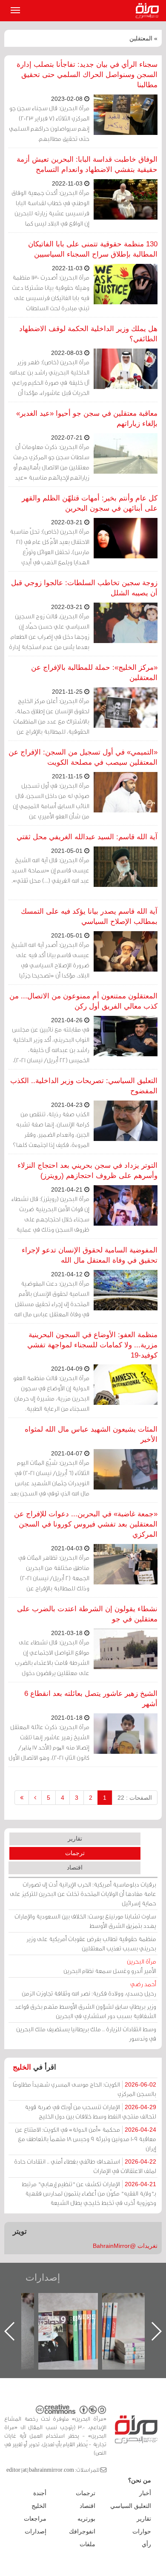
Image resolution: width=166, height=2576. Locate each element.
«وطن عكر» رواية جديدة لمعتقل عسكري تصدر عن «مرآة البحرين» (77, 2317)
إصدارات (43, 2277)
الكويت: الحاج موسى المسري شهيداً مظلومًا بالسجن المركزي (84, 2089)
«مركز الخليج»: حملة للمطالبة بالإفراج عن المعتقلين (94, 673)
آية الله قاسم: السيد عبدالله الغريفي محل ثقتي (87, 837)
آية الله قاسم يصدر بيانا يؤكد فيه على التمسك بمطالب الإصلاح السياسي (89, 916)
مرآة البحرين (149, 11)
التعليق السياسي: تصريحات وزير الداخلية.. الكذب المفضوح (84, 1086)
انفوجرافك (82, 2531)
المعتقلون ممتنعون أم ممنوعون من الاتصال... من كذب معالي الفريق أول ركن (83, 1001)
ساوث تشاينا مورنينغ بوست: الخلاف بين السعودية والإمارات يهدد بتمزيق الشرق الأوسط (85, 1921)
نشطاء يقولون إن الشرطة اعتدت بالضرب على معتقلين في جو (87, 1614)
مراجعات (35, 2519)
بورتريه (86, 2519)
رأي (146, 2544)
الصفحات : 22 (135, 1798)
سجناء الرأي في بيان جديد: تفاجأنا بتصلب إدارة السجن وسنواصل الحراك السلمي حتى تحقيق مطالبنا (87, 75)
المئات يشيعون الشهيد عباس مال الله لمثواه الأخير (91, 1434)
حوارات (142, 2531)
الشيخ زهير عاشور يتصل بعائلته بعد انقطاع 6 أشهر (91, 1699)
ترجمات (75, 1853)
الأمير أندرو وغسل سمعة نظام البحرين (110, 1966)
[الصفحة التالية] (35, 1798)
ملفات (87, 2544)
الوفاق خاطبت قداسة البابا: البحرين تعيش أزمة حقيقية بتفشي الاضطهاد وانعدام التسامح (87, 164)
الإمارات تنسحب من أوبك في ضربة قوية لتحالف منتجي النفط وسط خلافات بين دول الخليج (90, 2111)
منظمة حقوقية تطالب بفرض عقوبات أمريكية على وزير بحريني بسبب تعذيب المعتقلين (91, 1943)
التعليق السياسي (131, 2506)
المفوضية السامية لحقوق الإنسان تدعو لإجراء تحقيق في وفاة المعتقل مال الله (90, 1255)
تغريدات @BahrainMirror (125, 2246)
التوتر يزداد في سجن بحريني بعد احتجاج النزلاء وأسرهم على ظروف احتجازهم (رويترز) (87, 1171)
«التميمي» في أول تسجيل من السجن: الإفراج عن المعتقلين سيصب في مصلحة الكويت (83, 757)
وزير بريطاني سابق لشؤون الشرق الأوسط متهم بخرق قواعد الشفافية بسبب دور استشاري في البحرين (86, 2011)
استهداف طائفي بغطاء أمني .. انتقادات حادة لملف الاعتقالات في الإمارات (85, 2166)
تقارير (75, 1838)
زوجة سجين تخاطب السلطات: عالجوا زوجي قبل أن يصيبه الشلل (84, 588)
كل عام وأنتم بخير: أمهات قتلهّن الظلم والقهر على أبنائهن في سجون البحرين (90, 503)
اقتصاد (75, 1867)
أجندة (40, 2493)
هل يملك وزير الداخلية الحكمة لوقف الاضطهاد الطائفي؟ (88, 334)
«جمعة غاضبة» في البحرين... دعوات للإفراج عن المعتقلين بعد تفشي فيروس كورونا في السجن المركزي (86, 1524)
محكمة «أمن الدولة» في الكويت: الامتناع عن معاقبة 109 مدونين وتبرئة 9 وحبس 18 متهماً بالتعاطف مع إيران (86, 2139)
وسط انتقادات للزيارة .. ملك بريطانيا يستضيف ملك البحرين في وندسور (86, 2034)
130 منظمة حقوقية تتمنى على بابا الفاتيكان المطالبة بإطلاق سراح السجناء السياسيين (93, 249)
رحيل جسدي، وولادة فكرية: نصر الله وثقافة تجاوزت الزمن (89, 1988)
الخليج (22, 2067)
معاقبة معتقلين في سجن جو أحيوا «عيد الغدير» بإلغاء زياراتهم (87, 419)
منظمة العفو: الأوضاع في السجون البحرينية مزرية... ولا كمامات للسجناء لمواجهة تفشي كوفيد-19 (92, 1345)
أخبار (145, 2493)
